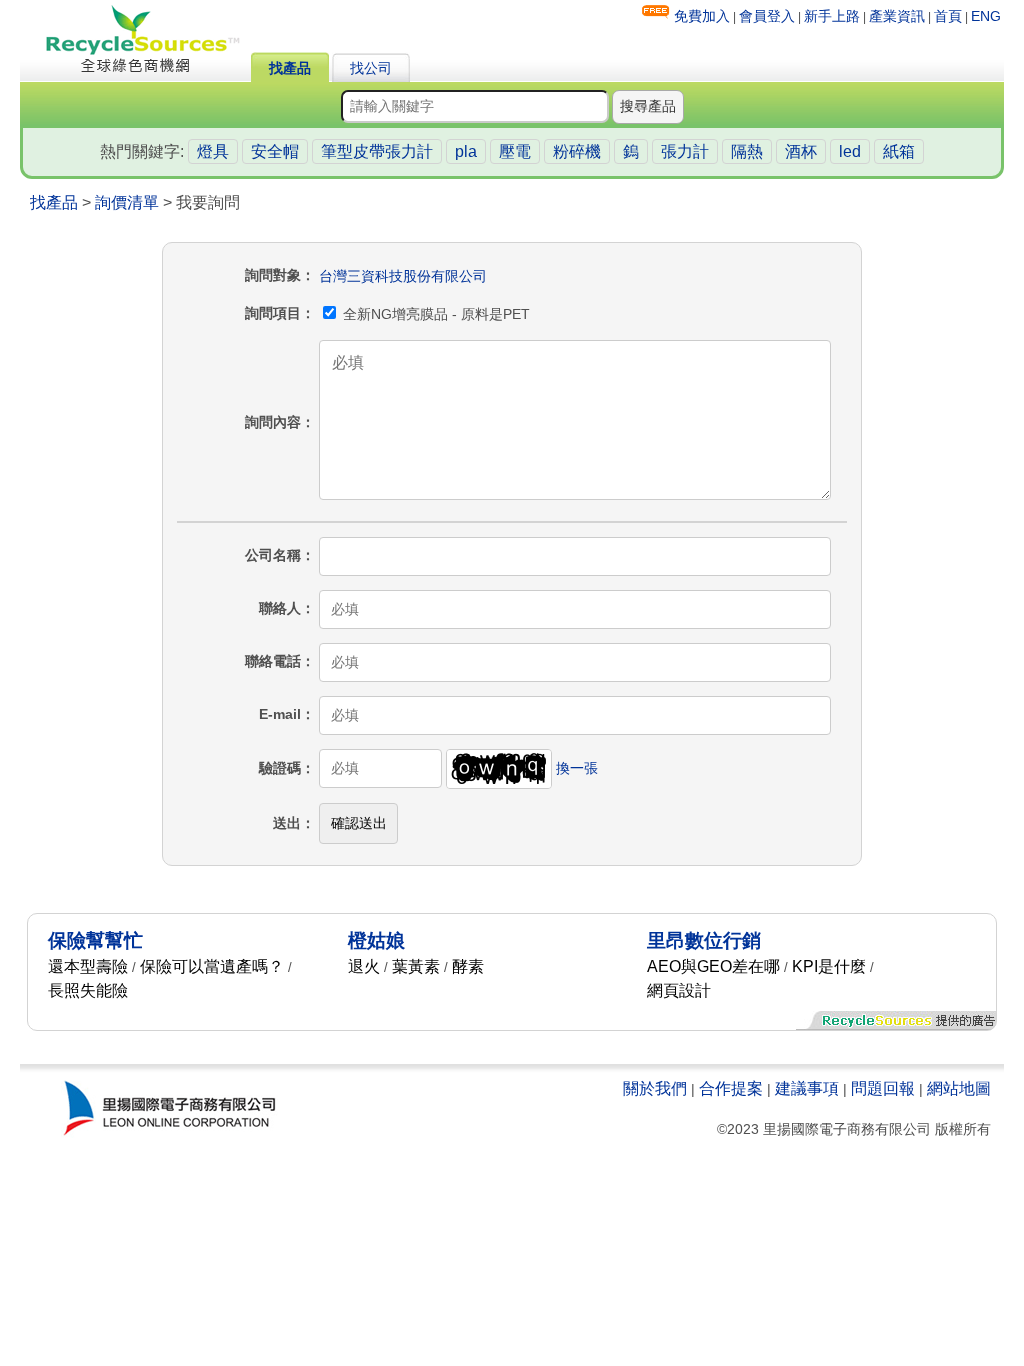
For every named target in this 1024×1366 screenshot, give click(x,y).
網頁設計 (679, 990)
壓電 (515, 151)
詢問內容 (273, 422)
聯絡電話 (273, 661)
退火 (364, 966)
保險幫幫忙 (95, 940)
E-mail (280, 714)
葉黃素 (416, 966)
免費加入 (702, 16)
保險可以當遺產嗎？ (212, 966)
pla (466, 151)
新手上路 (832, 16)
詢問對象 (273, 275)
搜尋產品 (648, 106)
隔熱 (747, 151)
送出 (287, 823)
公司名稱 (273, 555)
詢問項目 (273, 313)
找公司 (371, 68)
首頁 (948, 16)
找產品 (290, 68)
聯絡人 (280, 608)
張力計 (685, 151)
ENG (986, 16)
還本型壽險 (88, 966)
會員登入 (767, 16)
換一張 (577, 768)
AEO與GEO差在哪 (713, 966)
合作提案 (731, 1088)
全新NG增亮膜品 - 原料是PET (434, 314)
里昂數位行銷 (704, 940)
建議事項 (807, 1088)
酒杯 (801, 151)
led (850, 151)
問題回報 (883, 1088)
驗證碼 (280, 768)
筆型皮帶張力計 (377, 151)
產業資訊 (897, 16)
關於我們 (655, 1088)
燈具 (213, 151)
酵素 (468, 966)
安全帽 (275, 151)
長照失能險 (88, 990)
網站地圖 (959, 1088)
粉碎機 (577, 151)
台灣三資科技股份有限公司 (403, 276)
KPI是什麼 (829, 966)
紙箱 (899, 151)
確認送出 (359, 823)
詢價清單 (127, 202)
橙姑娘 (376, 940)
